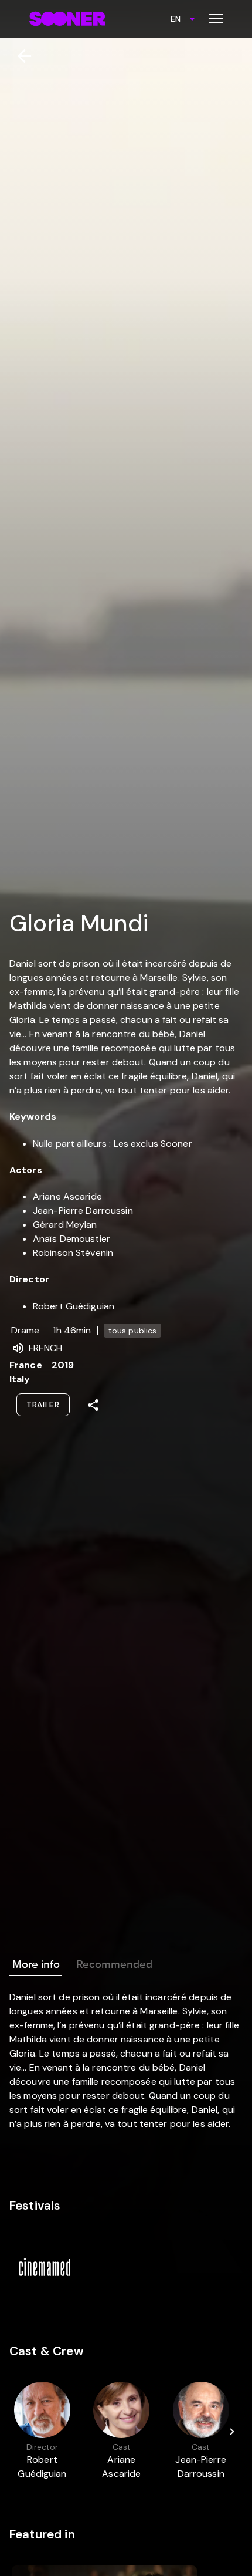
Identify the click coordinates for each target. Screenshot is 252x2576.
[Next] (232, 2432)
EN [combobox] (176, 19)
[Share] (93, 1405)
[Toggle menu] (216, 19)
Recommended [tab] (114, 1964)
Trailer (43, 1405)
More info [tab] (36, 1964)
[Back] (20, 56)
